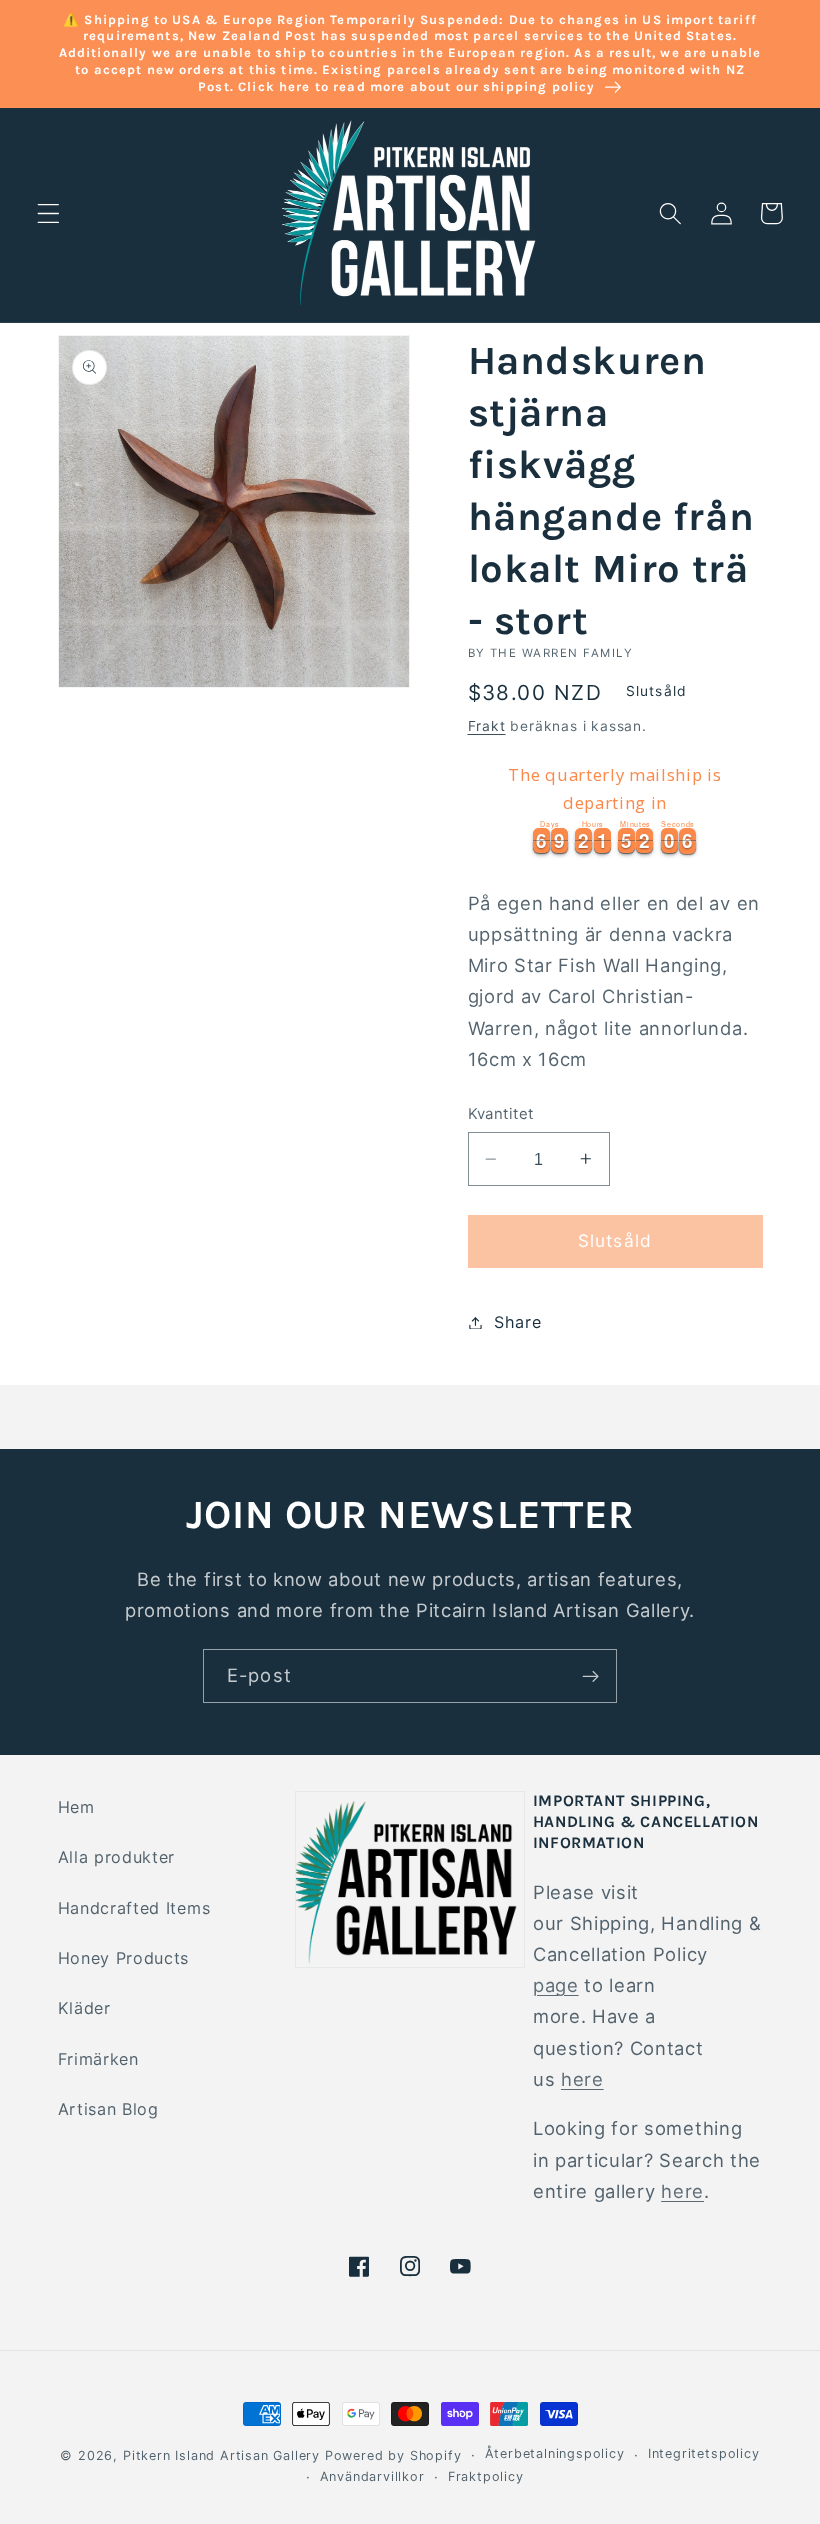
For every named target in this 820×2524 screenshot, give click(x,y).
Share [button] (517, 1322)
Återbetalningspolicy (555, 2453)
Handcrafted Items (134, 1908)
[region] (615, 806)
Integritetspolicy (704, 2453)
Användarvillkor (372, 2476)
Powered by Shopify (393, 2455)
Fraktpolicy (486, 2476)
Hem (76, 1807)
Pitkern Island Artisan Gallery (221, 2455)
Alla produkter (117, 1857)
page (556, 1985)
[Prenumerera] (590, 1676)
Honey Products (124, 1958)
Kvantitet (501, 1114)
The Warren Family (561, 653)
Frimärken (98, 2059)
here (582, 2079)
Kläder (84, 2008)
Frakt (487, 726)
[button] (48, 213)
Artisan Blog (108, 2109)
